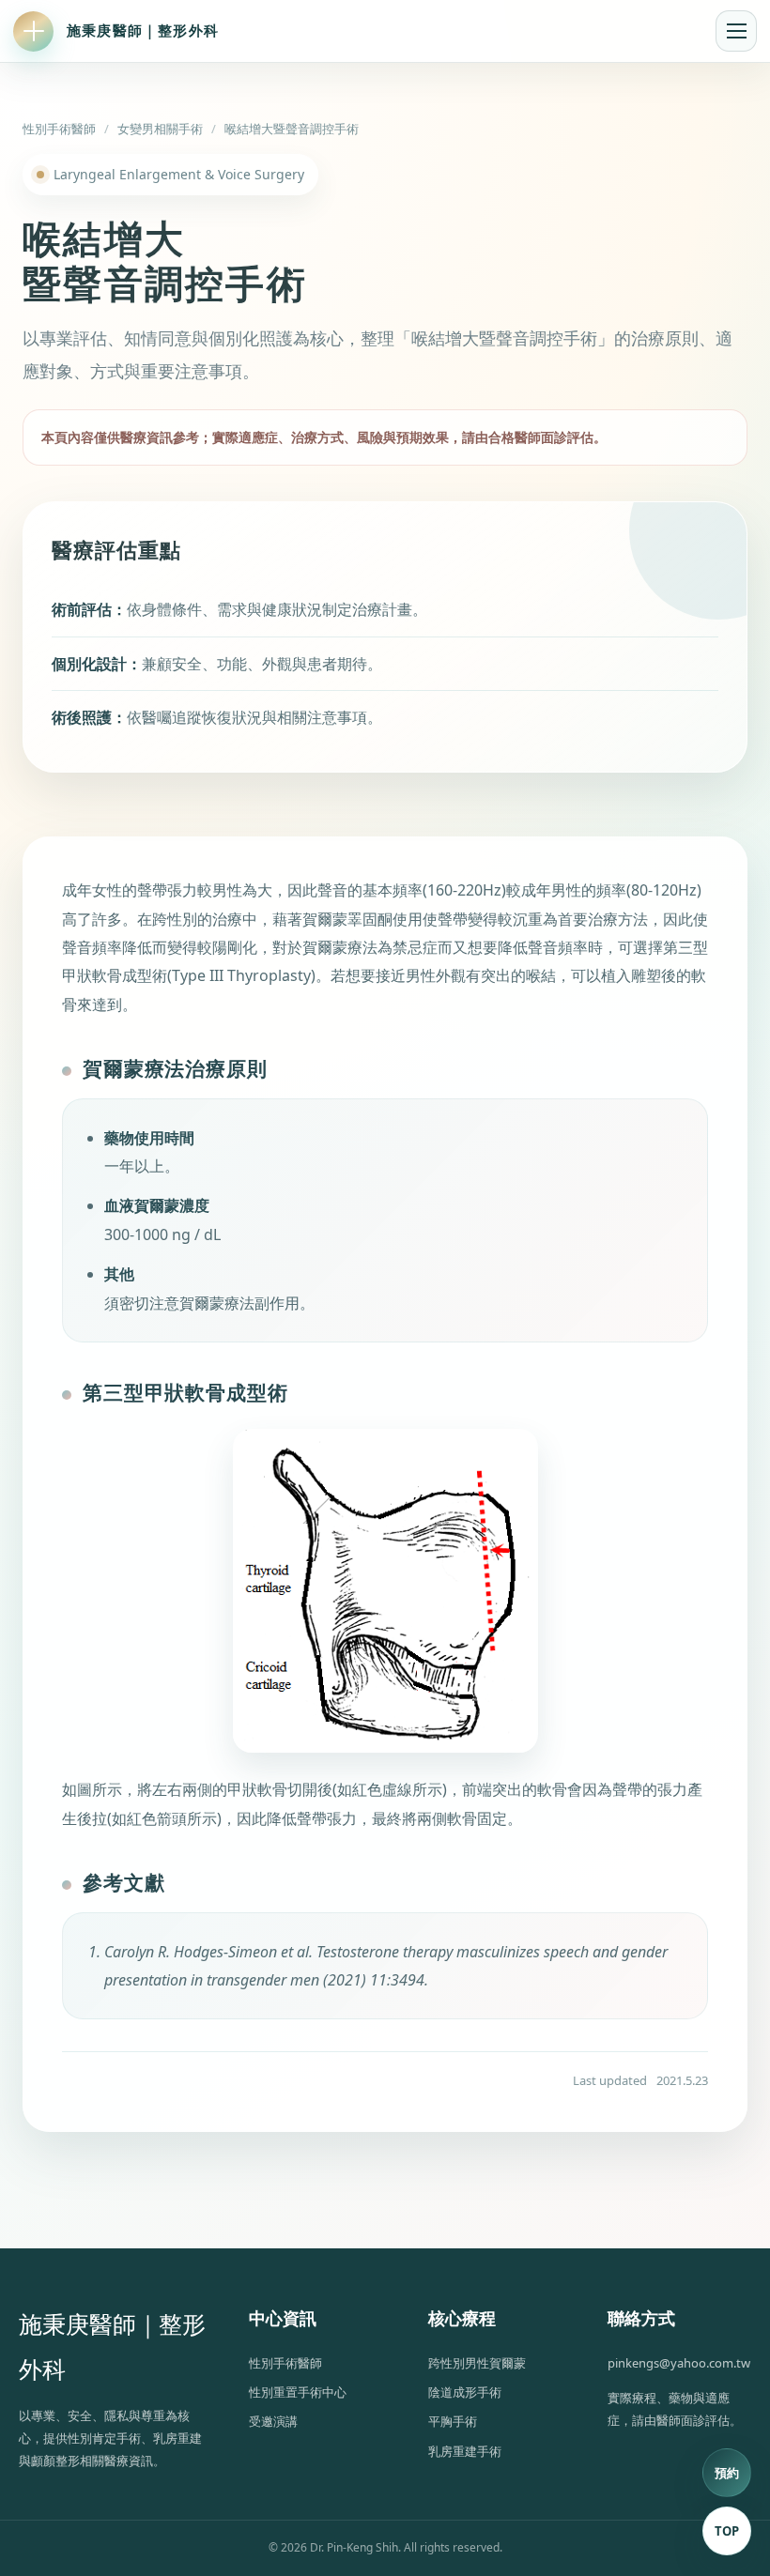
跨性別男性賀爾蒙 (477, 2363)
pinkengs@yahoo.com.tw (679, 2363)
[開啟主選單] (736, 31)
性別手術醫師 (59, 129)
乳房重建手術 (465, 2451)
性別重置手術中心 (298, 2392)
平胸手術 (453, 2421)
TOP (727, 2531)
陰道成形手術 (465, 2392)
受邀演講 (273, 2421)
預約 (727, 2473)
